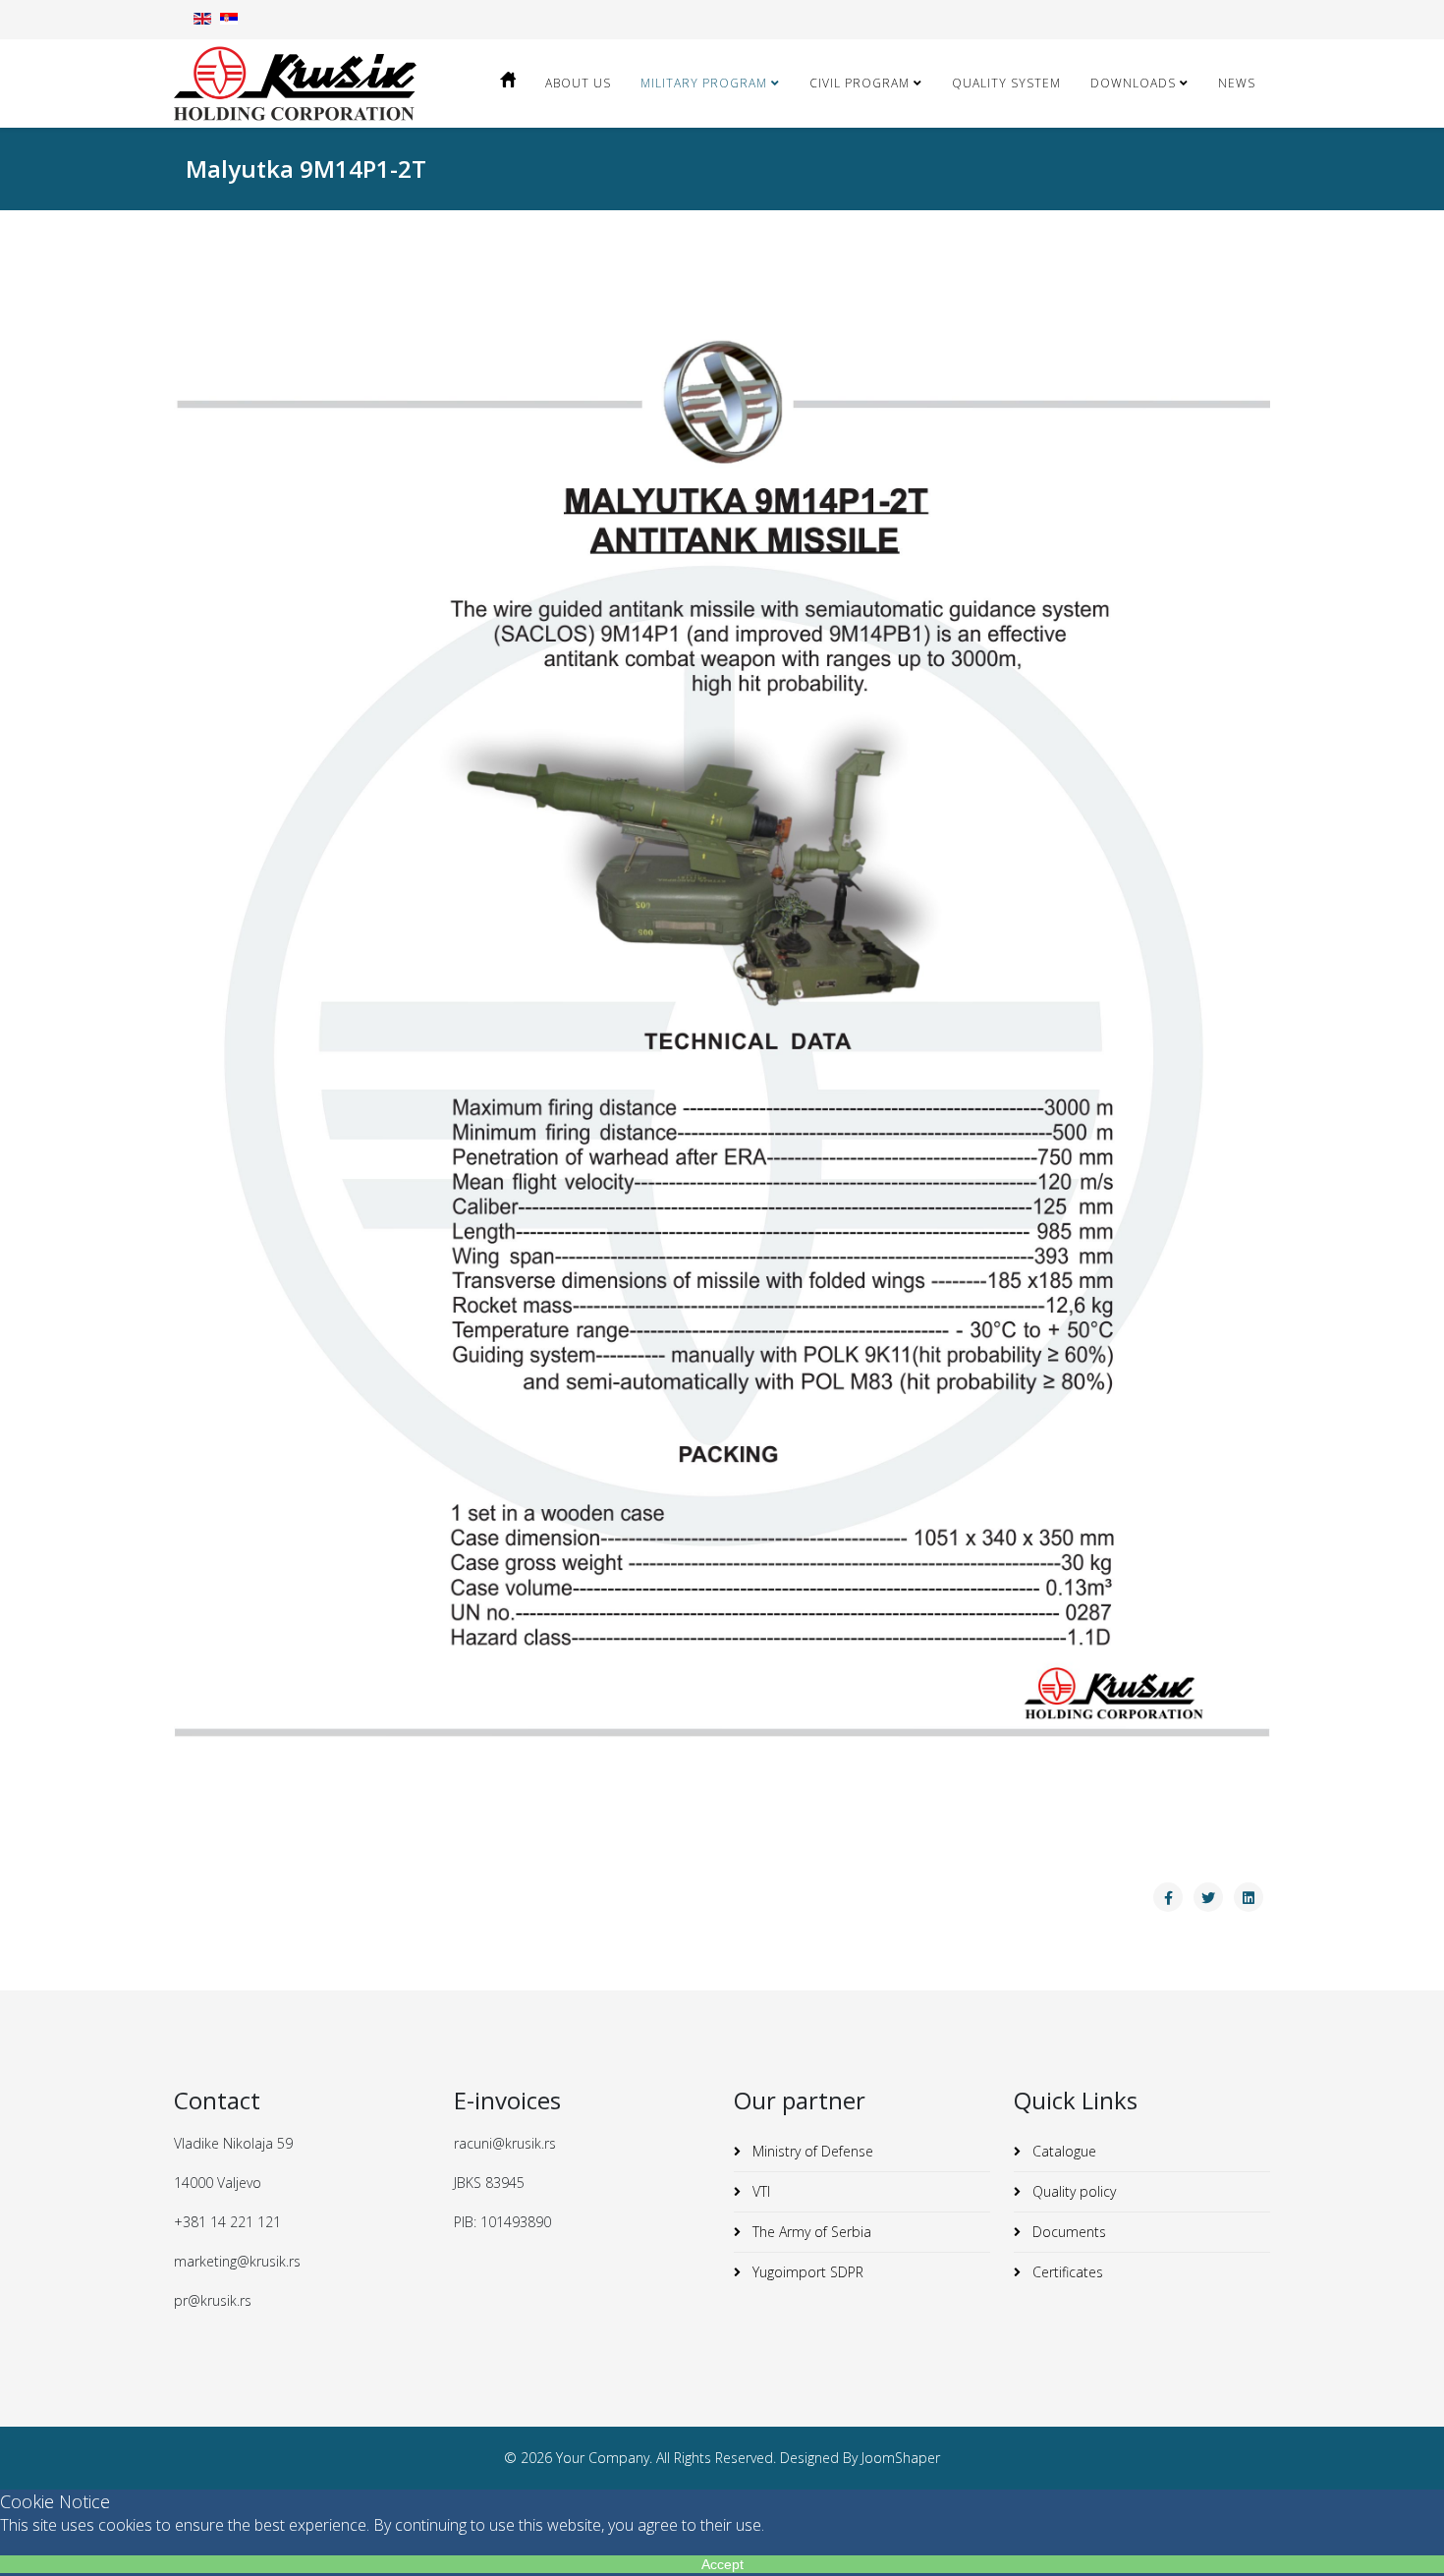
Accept (722, 2564)
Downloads (1133, 83)
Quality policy (1072, 2191)
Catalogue (1062, 2151)
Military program (706, 83)
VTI (759, 2191)
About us (578, 83)
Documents (1067, 2232)
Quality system (1006, 83)
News (1237, 83)
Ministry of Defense (811, 2151)
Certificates (1066, 2272)
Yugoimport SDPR (806, 2272)
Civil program (860, 83)
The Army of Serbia (810, 2232)
